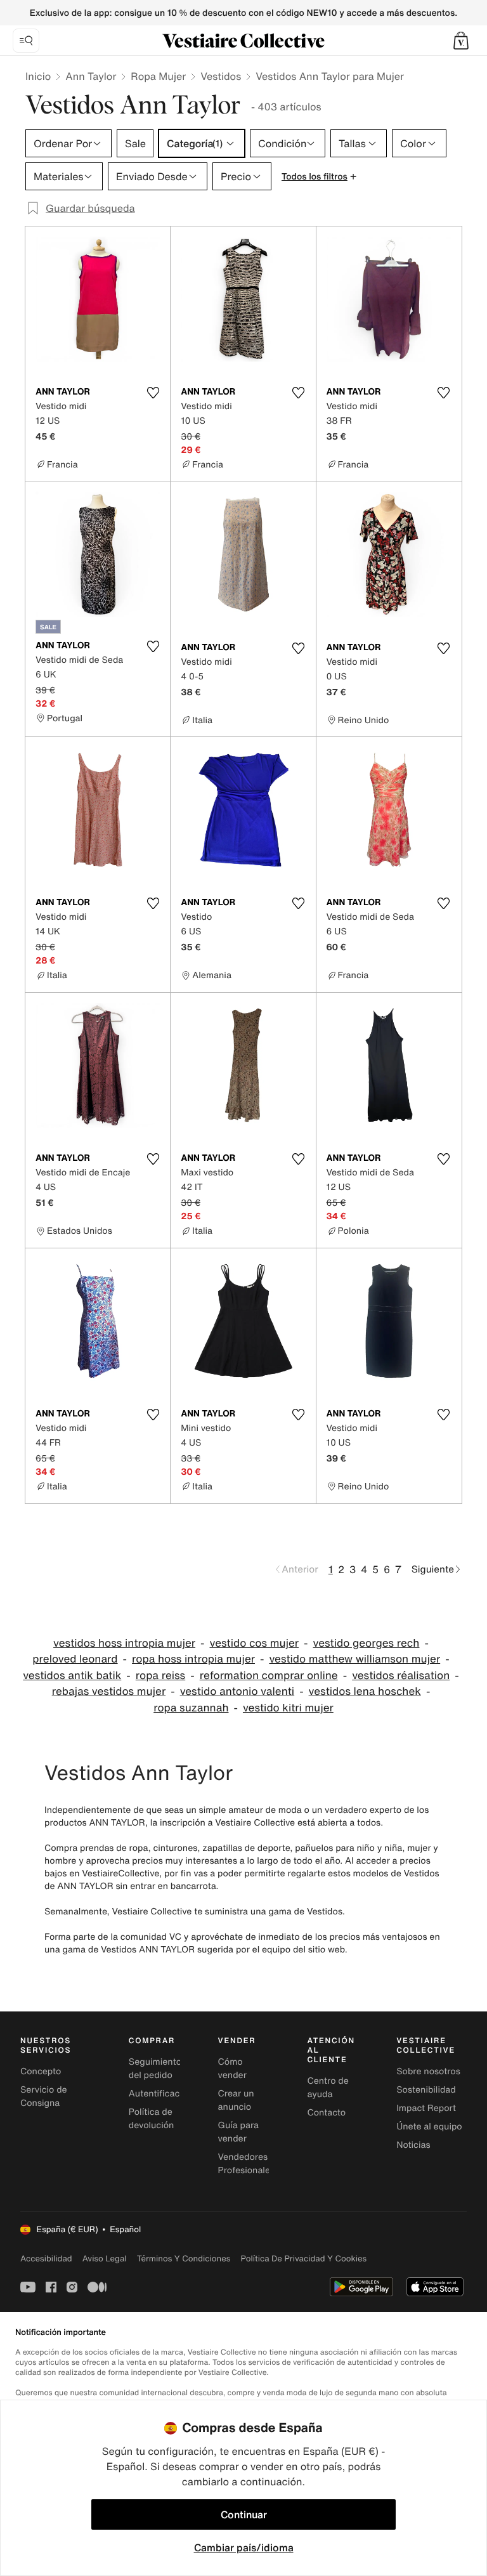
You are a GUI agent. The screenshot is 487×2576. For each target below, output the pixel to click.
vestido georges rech (367, 1643)
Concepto (41, 2071)
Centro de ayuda (328, 2088)
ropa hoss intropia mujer (193, 1659)
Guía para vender (238, 2132)
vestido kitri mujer (288, 1708)
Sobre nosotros (428, 2071)
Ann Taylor (91, 76)
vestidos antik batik (72, 1676)
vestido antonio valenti (237, 1691)
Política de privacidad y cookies (303, 2259)
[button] (461, 41)
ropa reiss (160, 1676)
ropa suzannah (191, 1708)
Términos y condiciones (184, 2259)
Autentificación (161, 2094)
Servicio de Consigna (44, 2096)
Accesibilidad (46, 2259)
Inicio (38, 76)
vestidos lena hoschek (365, 1691)
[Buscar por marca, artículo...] (26, 41)
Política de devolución (152, 2119)
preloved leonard (75, 1659)
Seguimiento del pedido (155, 2069)
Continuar (244, 2514)
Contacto (326, 2113)
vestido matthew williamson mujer (354, 1659)
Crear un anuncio (236, 2100)
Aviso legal (105, 2259)
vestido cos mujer (255, 1643)
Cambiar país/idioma (244, 2547)
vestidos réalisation (401, 1676)
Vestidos (221, 76)
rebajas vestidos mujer (109, 1691)
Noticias (413, 2145)
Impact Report (426, 2108)
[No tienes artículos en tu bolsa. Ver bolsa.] (461, 41)
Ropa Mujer (158, 76)
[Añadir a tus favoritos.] (153, 393)
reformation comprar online (269, 1676)
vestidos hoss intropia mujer (124, 1643)
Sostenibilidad (426, 2090)
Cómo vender (232, 2069)
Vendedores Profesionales (246, 2164)
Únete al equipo (429, 2127)
